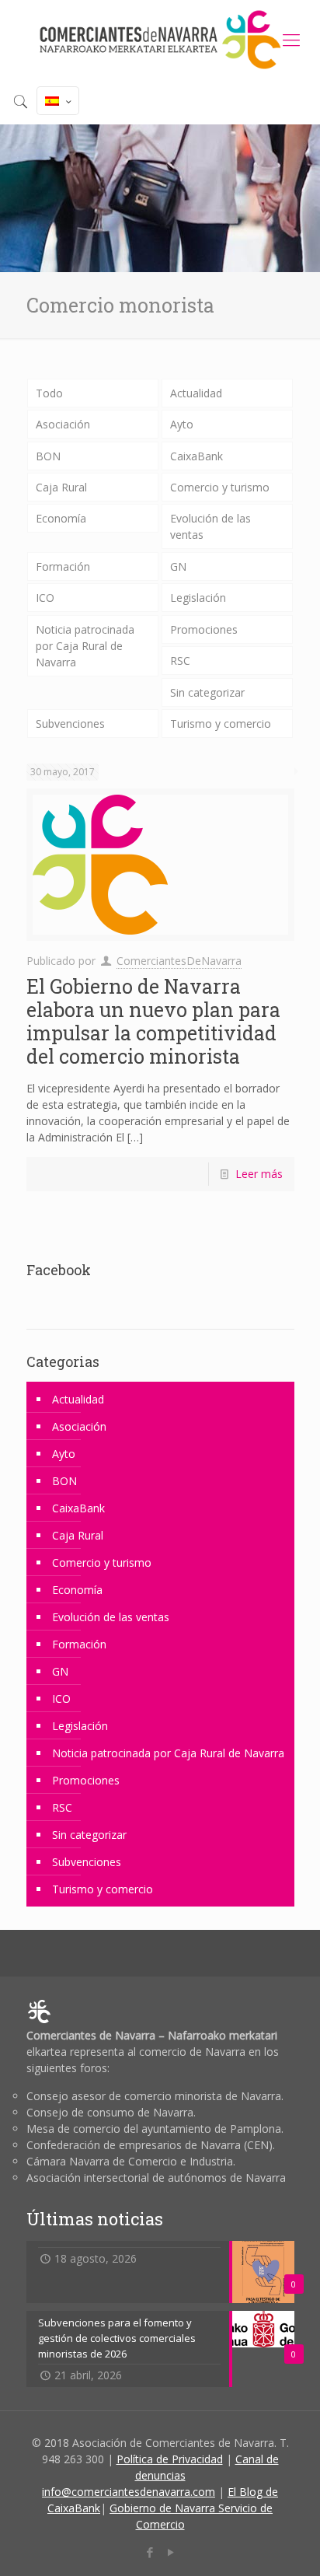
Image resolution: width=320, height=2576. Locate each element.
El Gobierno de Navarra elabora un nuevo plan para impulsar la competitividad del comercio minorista (153, 1021)
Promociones (204, 629)
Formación (63, 566)
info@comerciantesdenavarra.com (129, 2492)
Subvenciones (70, 724)
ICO (45, 598)
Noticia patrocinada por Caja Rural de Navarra (85, 646)
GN (178, 566)
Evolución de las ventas (210, 526)
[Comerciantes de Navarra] (160, 39)
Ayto (182, 424)
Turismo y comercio (221, 724)
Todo (49, 393)
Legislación (198, 598)
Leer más (259, 1174)
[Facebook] (150, 2552)
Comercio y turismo (220, 487)
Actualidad (196, 393)
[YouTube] (170, 2552)
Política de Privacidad (170, 2459)
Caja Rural (61, 487)
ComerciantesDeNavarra (179, 961)
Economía (61, 518)
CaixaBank (197, 456)
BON (48, 456)
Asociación (63, 424)
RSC (180, 661)
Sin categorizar (207, 692)
